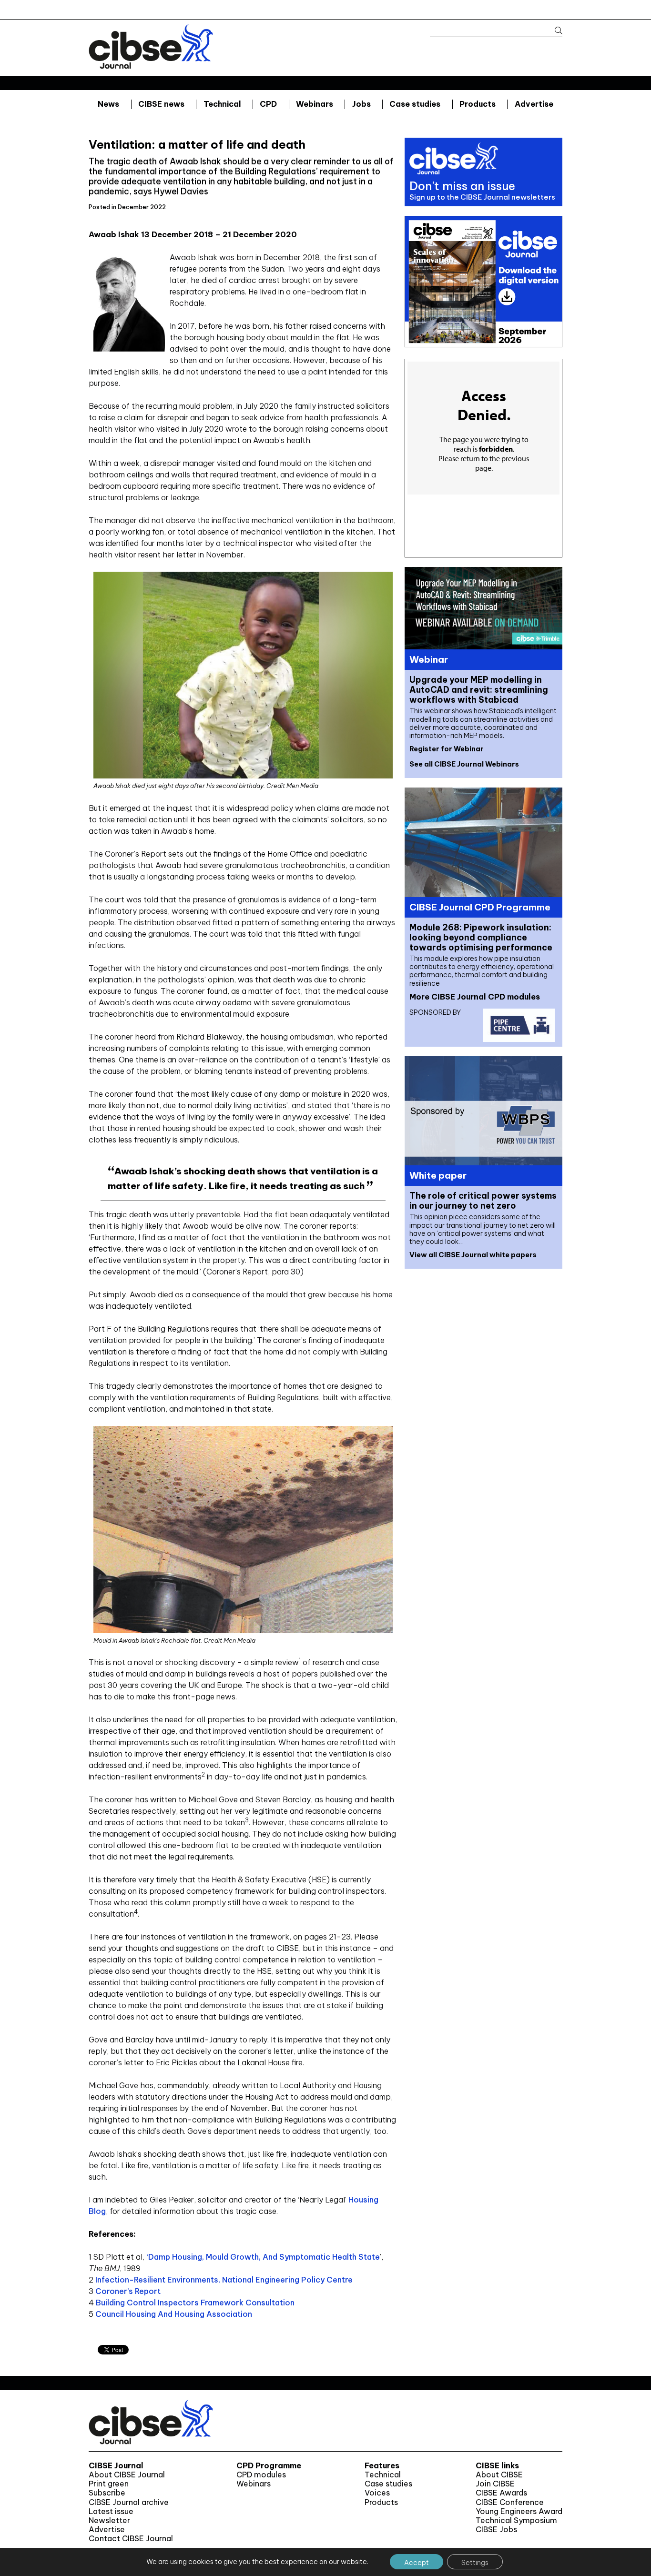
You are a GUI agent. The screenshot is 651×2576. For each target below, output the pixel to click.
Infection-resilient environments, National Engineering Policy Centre (224, 2280)
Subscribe (107, 2493)
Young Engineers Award (519, 2511)
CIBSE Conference (510, 2502)
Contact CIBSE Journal (131, 2539)
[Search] (554, 31)
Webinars (315, 104)
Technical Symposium (516, 2520)
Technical (222, 104)
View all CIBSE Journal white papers (473, 1255)
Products (478, 104)
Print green (109, 2484)
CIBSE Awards (501, 2493)
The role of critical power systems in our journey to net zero (483, 1201)
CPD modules (261, 2475)
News (108, 104)
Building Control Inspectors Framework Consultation (195, 2303)
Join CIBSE (495, 2484)
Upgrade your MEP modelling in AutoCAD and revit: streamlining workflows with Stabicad (479, 690)
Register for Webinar (447, 749)
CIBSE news (161, 104)
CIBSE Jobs (496, 2530)
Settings (475, 2563)
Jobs (361, 104)
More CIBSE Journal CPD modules (475, 997)
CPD (268, 104)
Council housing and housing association (174, 2314)
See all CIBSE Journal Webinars (464, 764)
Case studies (415, 104)
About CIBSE (499, 2475)
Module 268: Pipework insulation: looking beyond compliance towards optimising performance (481, 937)
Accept (417, 2563)
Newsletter (109, 2520)
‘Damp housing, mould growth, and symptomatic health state (262, 2257)
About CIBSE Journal (127, 2475)
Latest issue (111, 2511)
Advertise (534, 104)
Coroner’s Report (128, 2291)
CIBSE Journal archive (129, 2502)
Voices (377, 2493)
